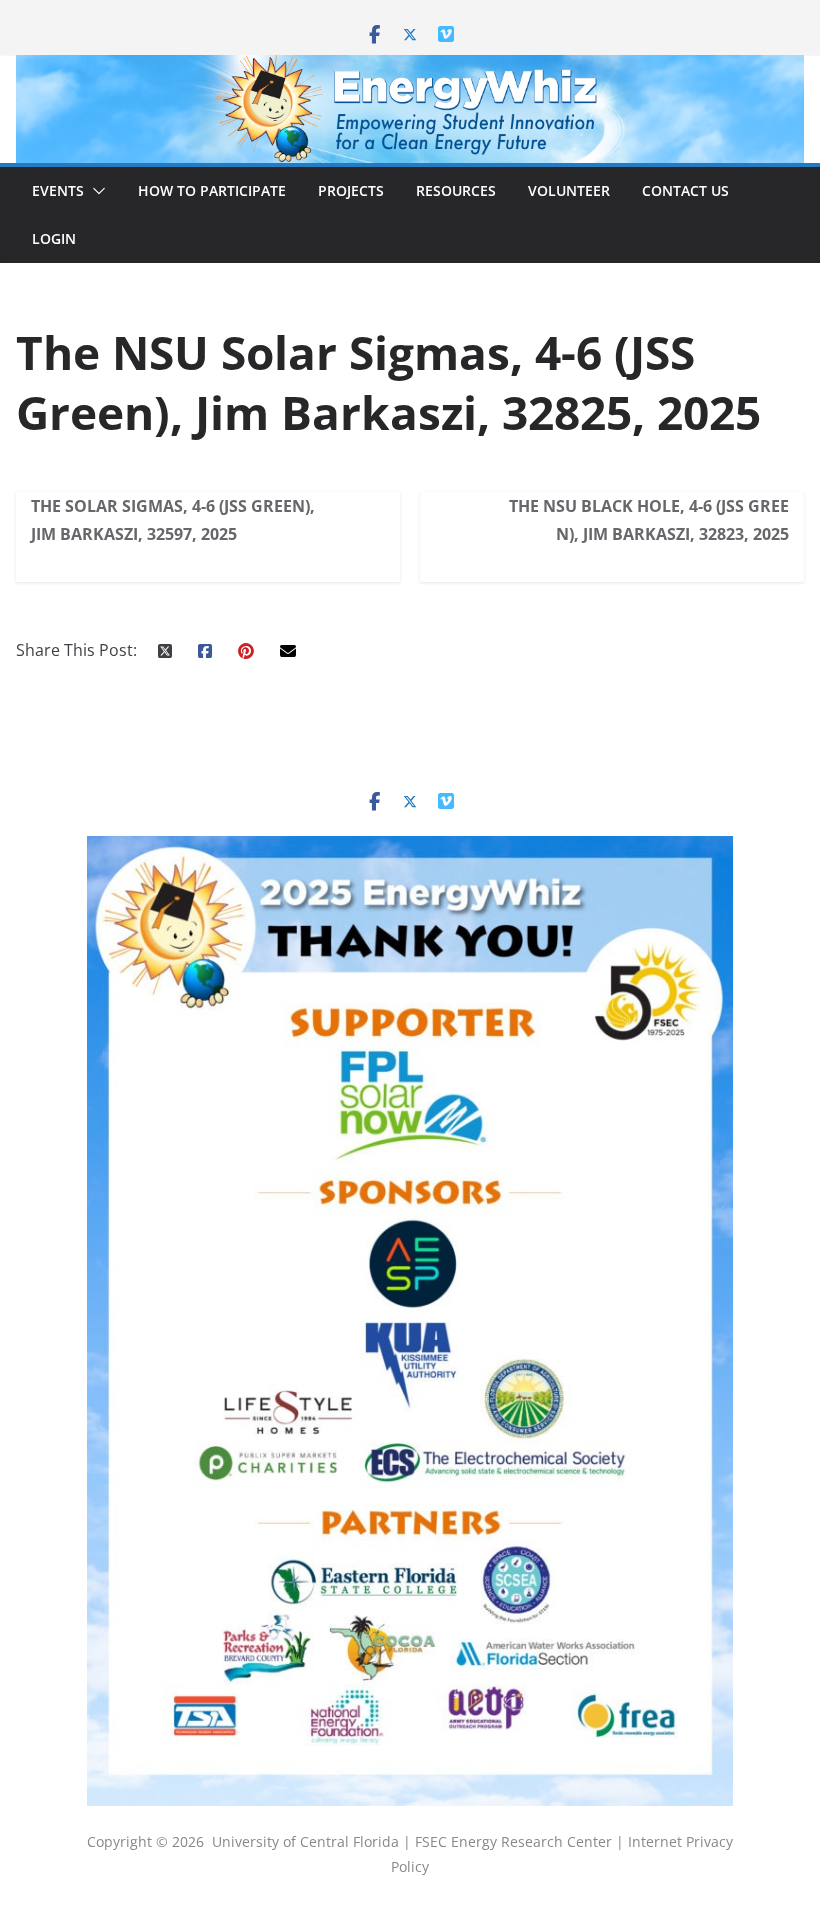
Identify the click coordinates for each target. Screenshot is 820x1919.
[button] (95, 191)
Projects (351, 190)
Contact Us (685, 190)
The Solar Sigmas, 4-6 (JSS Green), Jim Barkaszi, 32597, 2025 (173, 520)
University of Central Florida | (313, 1841)
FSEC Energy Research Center (515, 1841)
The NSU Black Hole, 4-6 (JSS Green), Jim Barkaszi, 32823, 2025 (649, 520)
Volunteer (569, 190)
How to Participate (212, 190)
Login (54, 238)
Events (58, 190)
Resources (456, 190)
